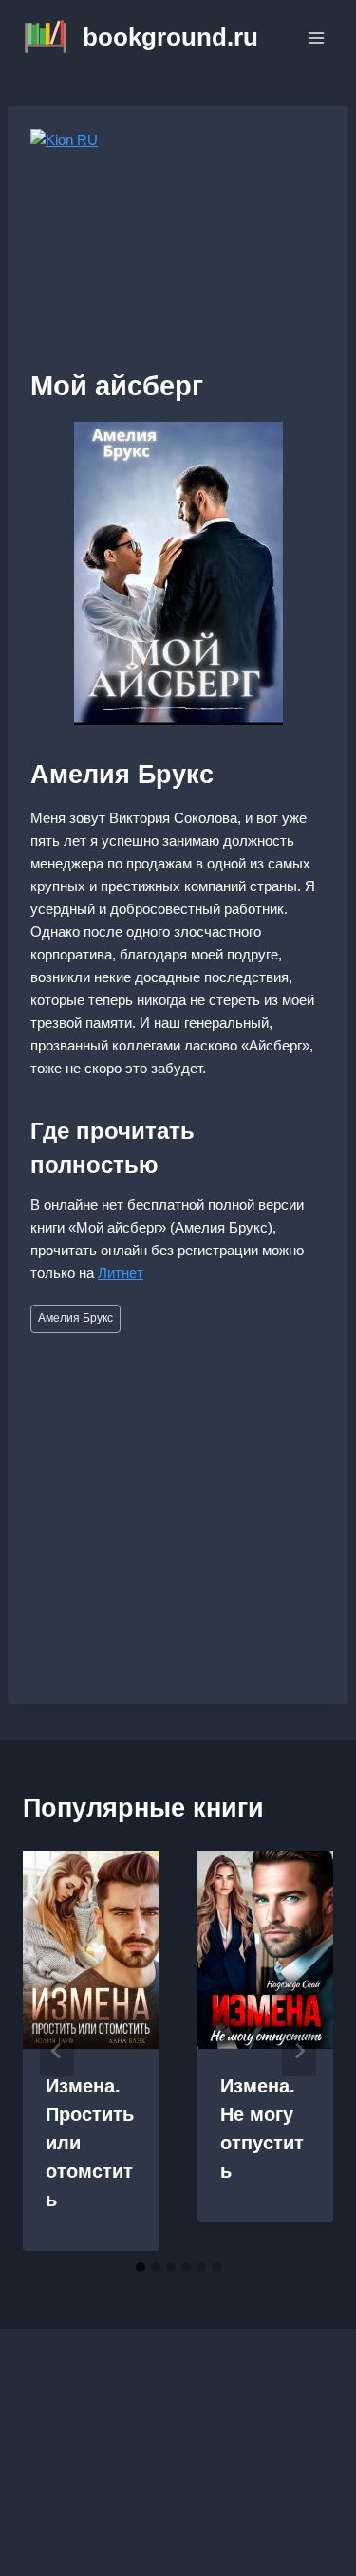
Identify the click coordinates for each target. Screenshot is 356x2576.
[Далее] (299, 2051)
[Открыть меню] (316, 37)
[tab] (141, 2267)
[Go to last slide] (57, 2051)
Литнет (121, 1273)
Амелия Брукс (75, 1318)
